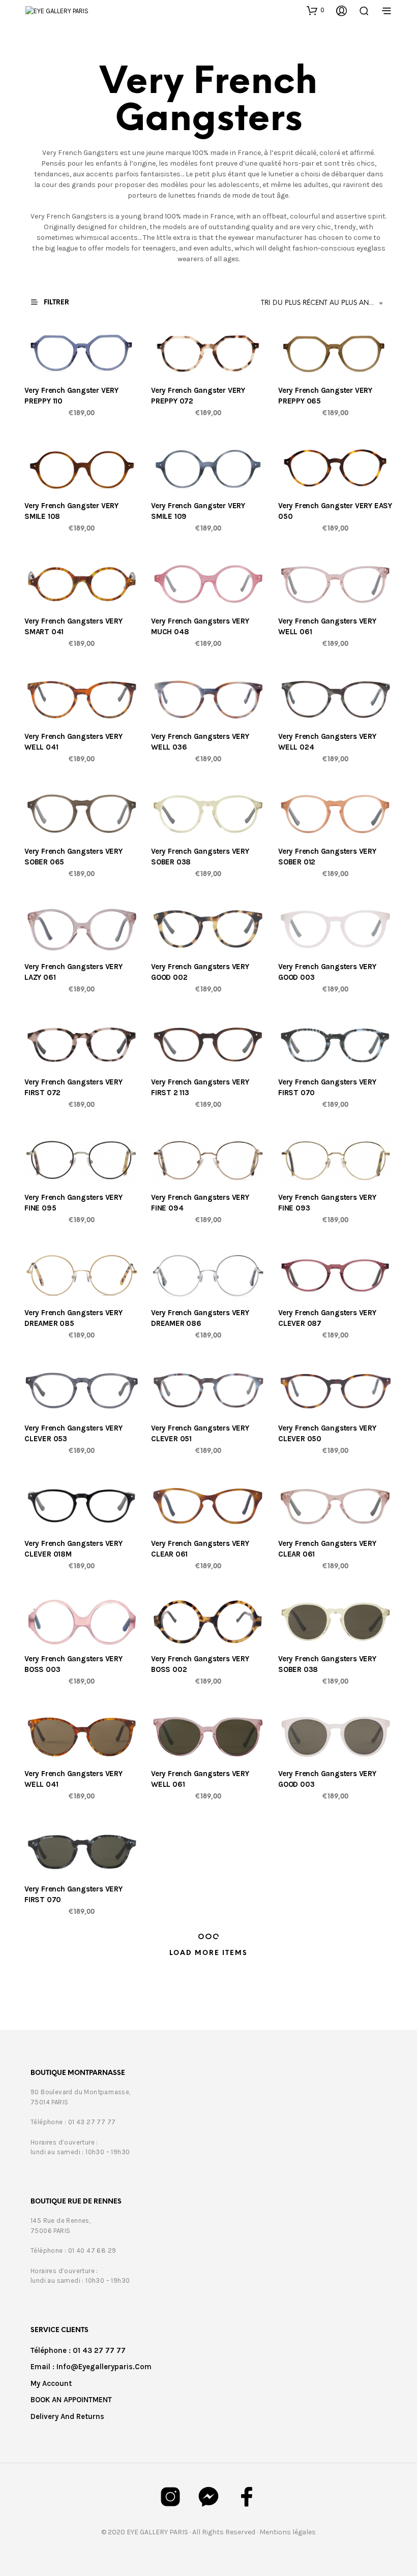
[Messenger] (208, 2497)
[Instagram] (170, 2497)
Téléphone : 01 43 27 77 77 (78, 2350)
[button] (316, 10)
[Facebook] (247, 2497)
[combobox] (324, 303)
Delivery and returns (67, 2416)
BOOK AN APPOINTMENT (71, 2400)
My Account (51, 2383)
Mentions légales (288, 2532)
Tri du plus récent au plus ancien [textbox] (323, 303)
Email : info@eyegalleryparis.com (91, 2367)
